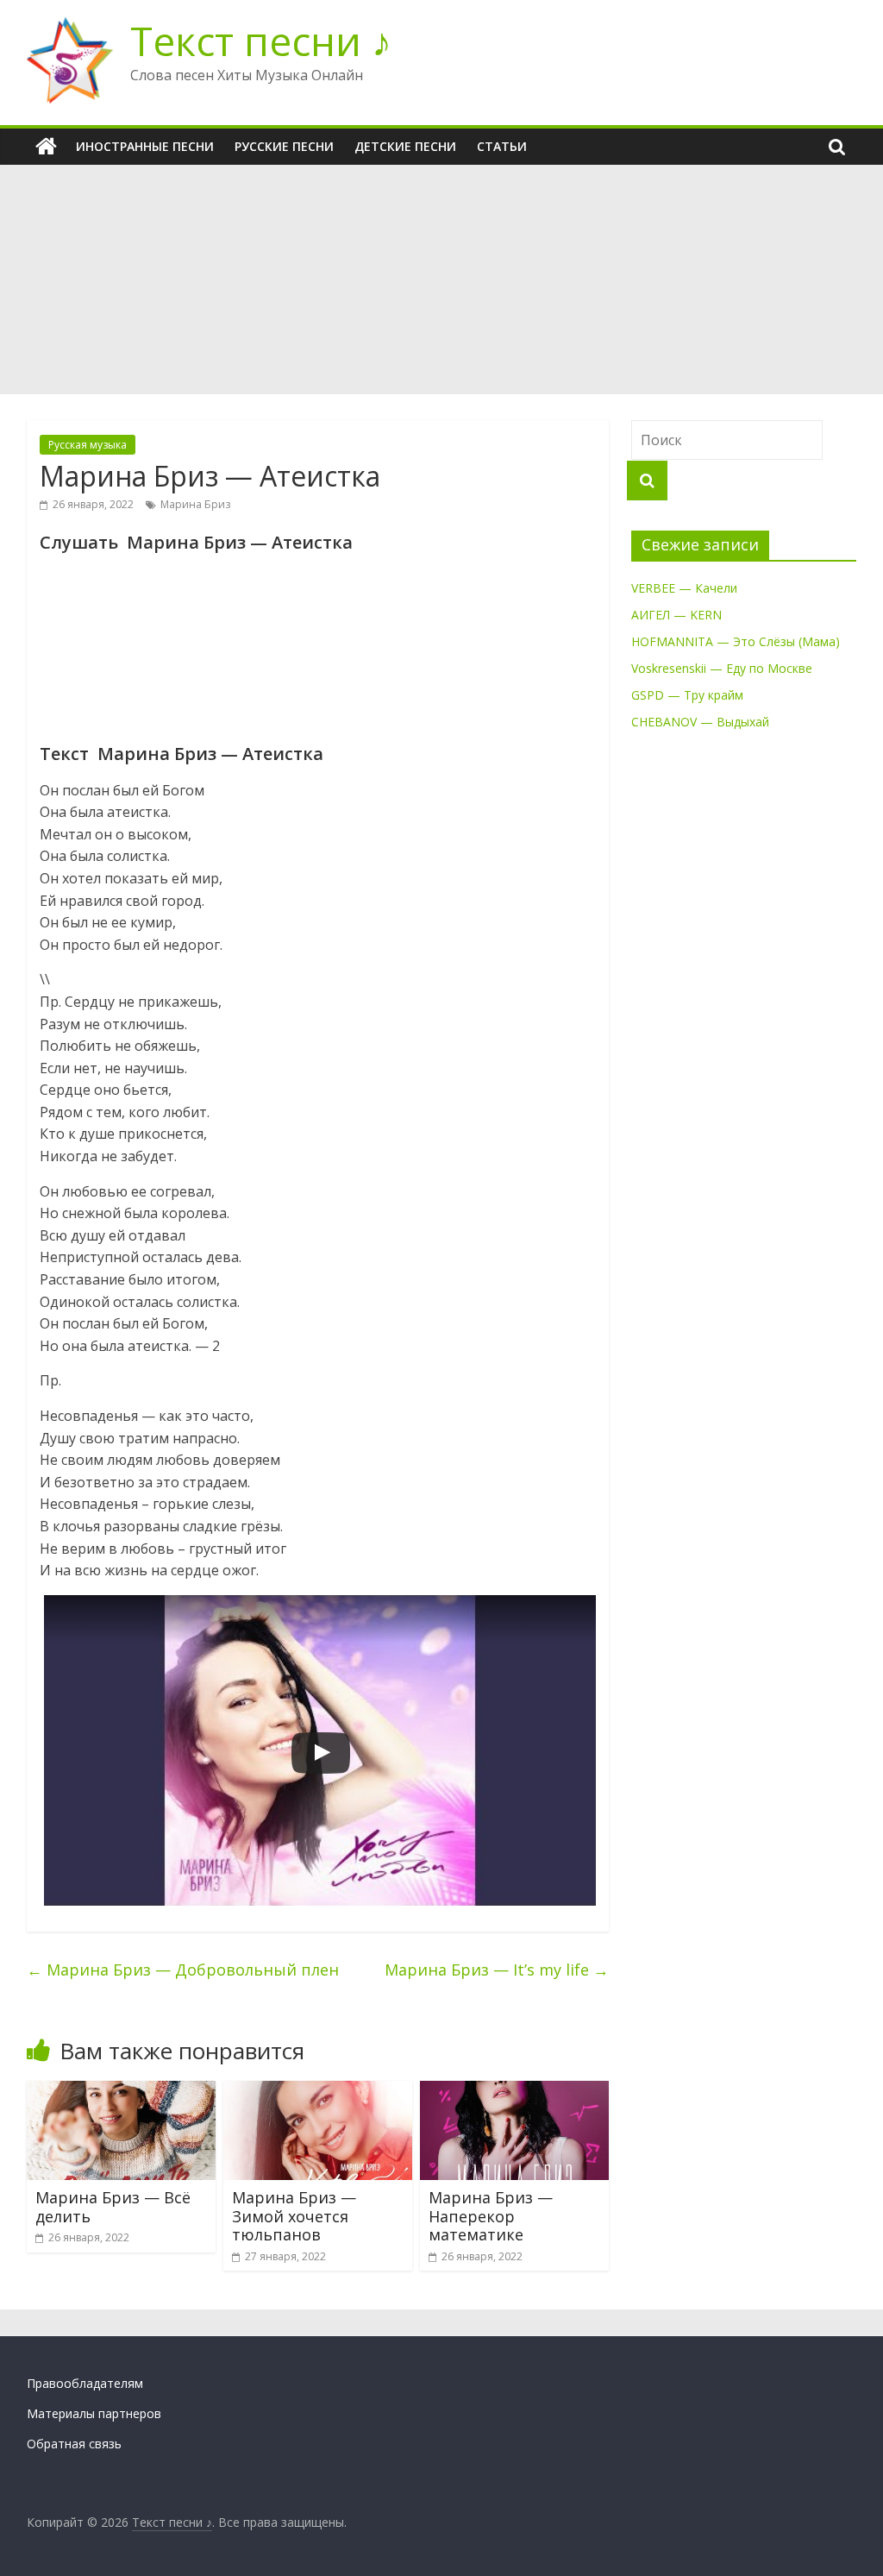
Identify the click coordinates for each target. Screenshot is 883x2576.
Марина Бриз (195, 504)
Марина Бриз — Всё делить (113, 2207)
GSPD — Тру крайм (687, 695)
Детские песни (405, 146)
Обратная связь (74, 2444)
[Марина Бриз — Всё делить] (122, 2091)
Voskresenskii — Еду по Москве (722, 668)
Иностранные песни (145, 146)
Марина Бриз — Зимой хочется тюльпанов (294, 2216)
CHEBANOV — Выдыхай (700, 722)
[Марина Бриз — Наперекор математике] (515, 2091)
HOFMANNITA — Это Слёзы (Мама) (736, 641)
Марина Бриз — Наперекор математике (491, 2216)
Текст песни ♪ (261, 41)
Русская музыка (88, 445)
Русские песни (284, 146)
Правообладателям (85, 2383)
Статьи (502, 146)
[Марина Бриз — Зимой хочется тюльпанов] (318, 2091)
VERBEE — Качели (684, 588)
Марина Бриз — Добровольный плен (183, 1970)
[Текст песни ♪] (46, 147)
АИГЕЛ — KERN (676, 615)
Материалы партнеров (94, 2413)
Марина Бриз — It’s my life (497, 1970)
